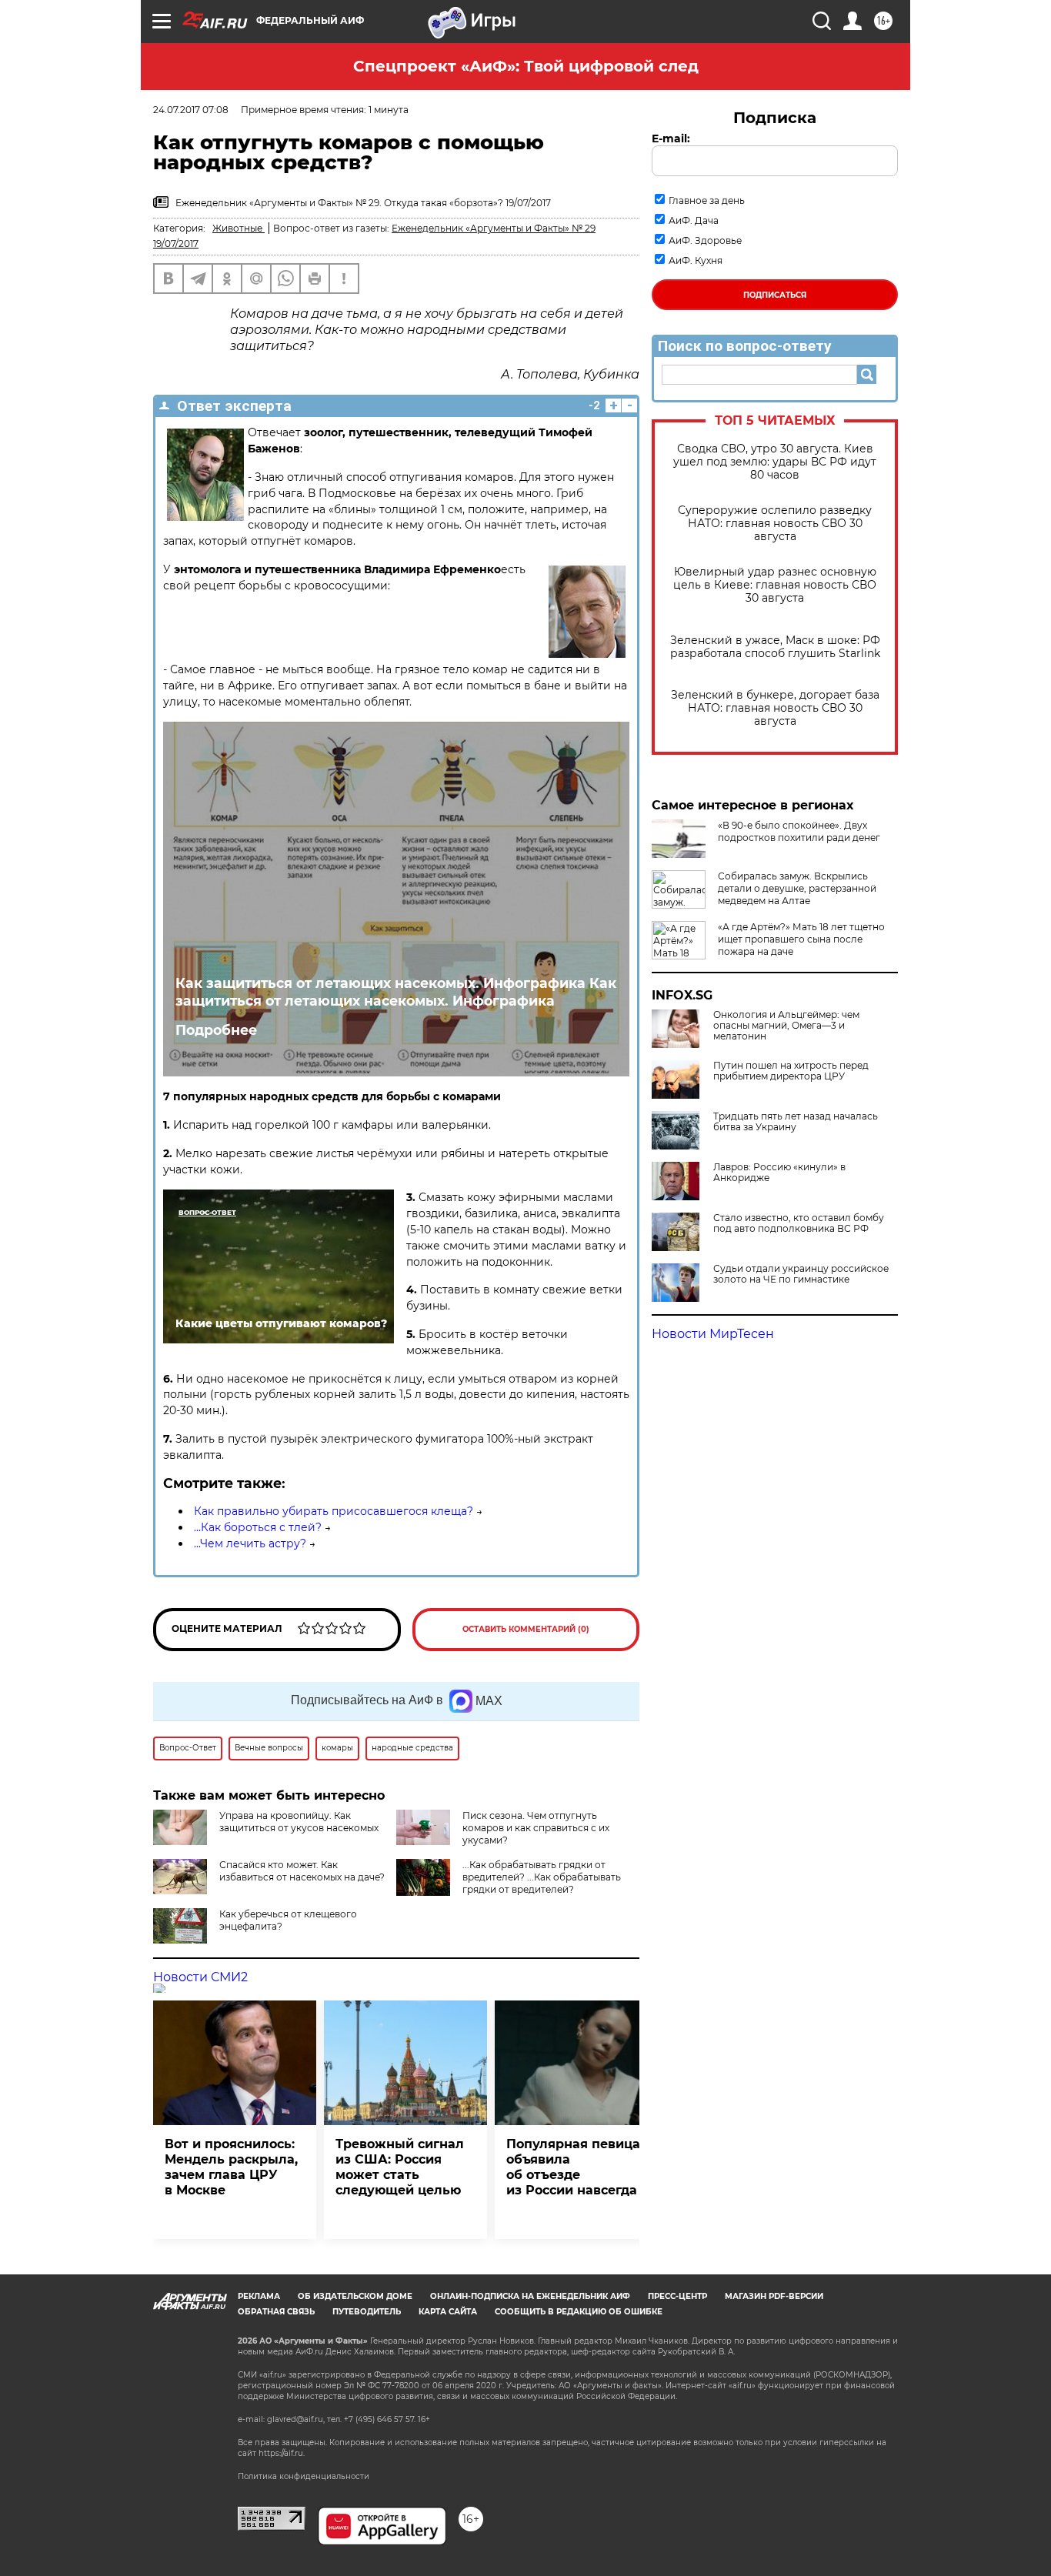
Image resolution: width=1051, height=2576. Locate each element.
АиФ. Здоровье (705, 240)
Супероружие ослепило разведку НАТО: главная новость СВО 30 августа (775, 524)
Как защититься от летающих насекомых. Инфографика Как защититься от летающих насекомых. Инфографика (396, 992)
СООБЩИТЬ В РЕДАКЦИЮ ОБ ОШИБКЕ (579, 2312)
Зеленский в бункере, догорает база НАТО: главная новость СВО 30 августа (775, 708)
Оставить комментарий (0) (526, 1629)
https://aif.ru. (282, 2453)
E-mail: (671, 138)
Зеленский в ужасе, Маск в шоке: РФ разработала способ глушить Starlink (775, 647)
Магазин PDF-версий (774, 2296)
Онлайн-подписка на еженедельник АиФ (530, 2296)
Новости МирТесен (713, 1334)
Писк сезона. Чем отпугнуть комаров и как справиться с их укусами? (536, 1828)
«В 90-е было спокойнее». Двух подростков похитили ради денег (799, 831)
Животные (239, 228)
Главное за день (707, 200)
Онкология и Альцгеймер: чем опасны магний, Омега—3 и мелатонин (786, 1026)
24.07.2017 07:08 (191, 110)
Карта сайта (448, 2312)
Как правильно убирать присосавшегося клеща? (334, 1511)
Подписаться (775, 295)
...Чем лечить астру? (250, 1543)
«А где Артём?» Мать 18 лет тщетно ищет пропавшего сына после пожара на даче (801, 939)
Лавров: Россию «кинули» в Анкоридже (779, 1173)
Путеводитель (367, 2312)
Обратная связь (276, 2312)
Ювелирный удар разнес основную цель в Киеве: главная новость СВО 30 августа (775, 585)
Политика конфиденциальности (304, 2476)
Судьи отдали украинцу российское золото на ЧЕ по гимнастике (801, 1274)
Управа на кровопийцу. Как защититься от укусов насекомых (299, 1822)
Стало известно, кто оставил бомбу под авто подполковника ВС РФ (799, 1223)
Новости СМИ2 (200, 1977)
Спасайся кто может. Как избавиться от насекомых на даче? (302, 1871)
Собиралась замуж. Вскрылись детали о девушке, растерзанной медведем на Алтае (797, 888)
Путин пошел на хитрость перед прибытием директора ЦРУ (791, 1071)
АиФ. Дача (694, 220)
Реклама (259, 2296)
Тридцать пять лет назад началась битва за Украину (796, 1122)
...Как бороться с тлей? (258, 1527)
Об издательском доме (355, 2296)
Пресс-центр (677, 2296)
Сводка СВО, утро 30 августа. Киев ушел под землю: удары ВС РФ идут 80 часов (775, 462)
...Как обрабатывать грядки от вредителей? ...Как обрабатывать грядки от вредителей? (542, 1877)
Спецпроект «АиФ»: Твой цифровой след (526, 66)
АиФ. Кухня (696, 260)
